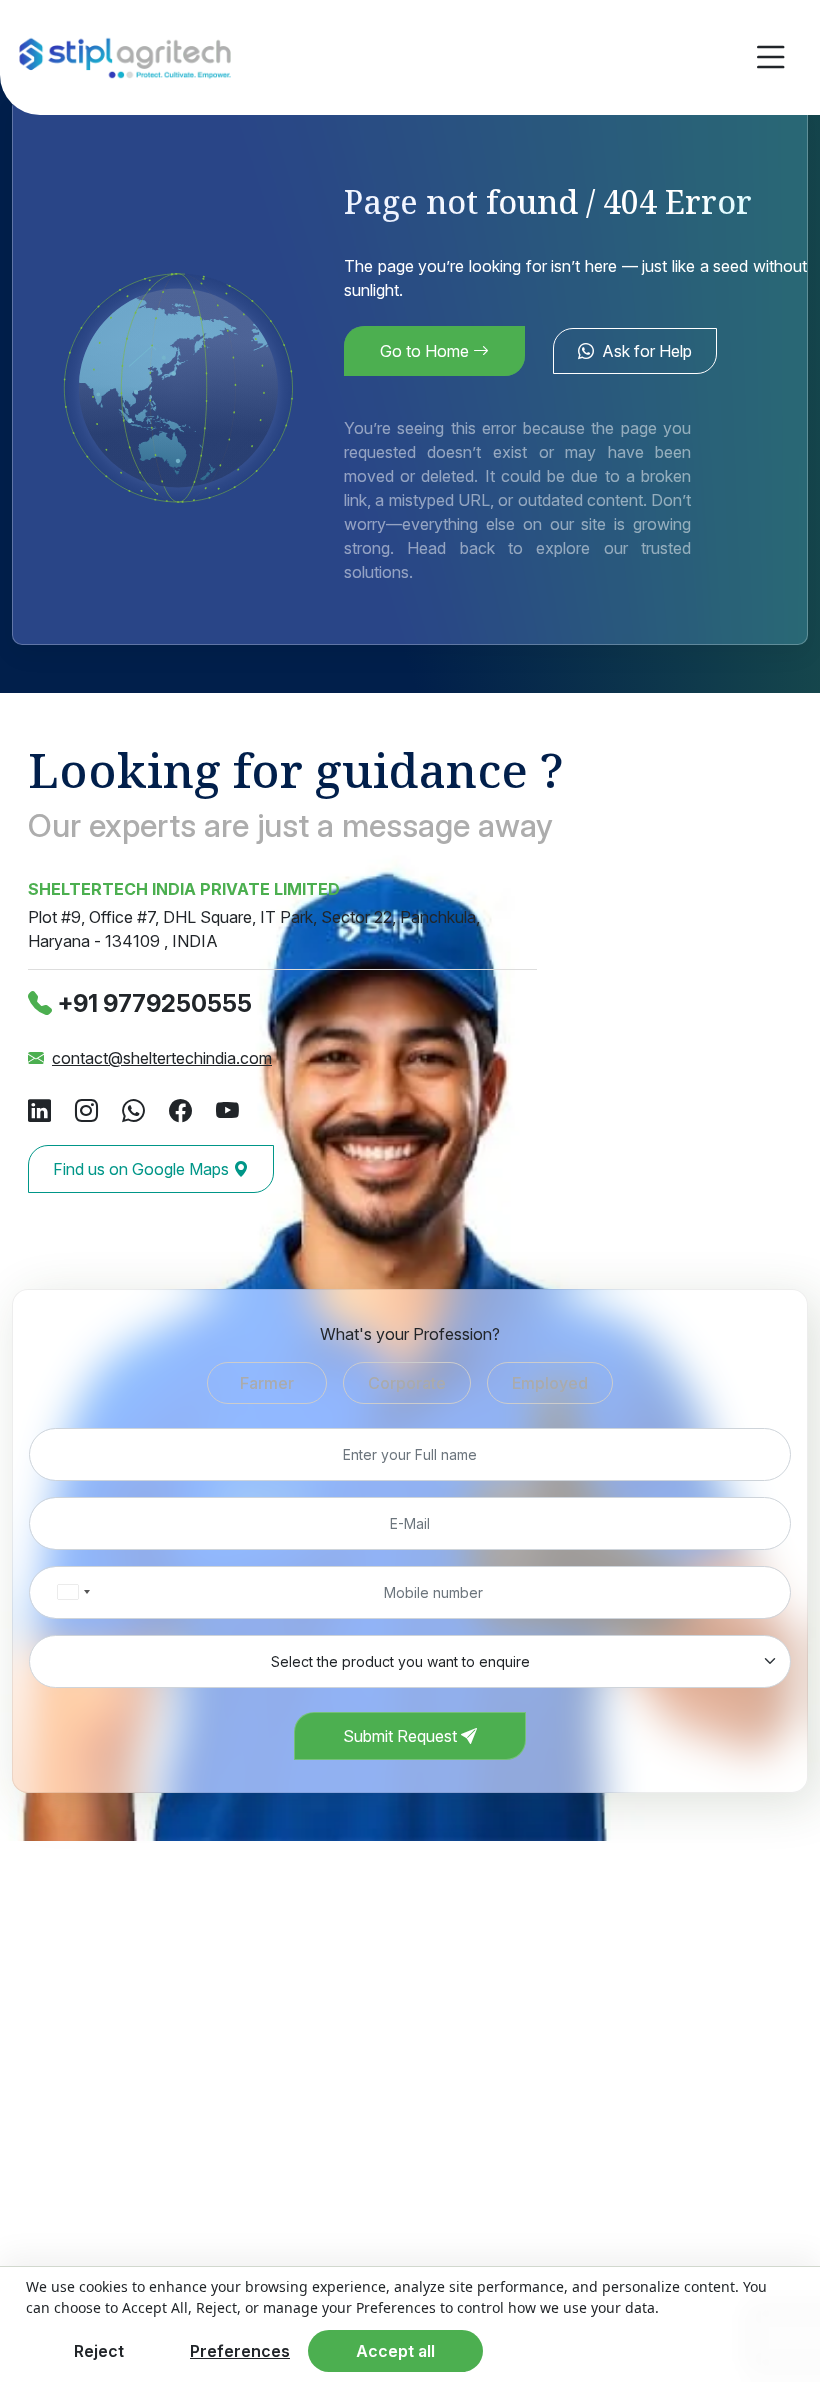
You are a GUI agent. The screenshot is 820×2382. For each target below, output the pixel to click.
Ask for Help (647, 351)
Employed (550, 1383)
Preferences (240, 2351)
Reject (99, 2351)
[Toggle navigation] (771, 57)
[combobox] (73, 1592)
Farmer (267, 1383)
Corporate (407, 1383)
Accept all (395, 2351)
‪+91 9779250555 (155, 1003)
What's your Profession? (410, 1334)
